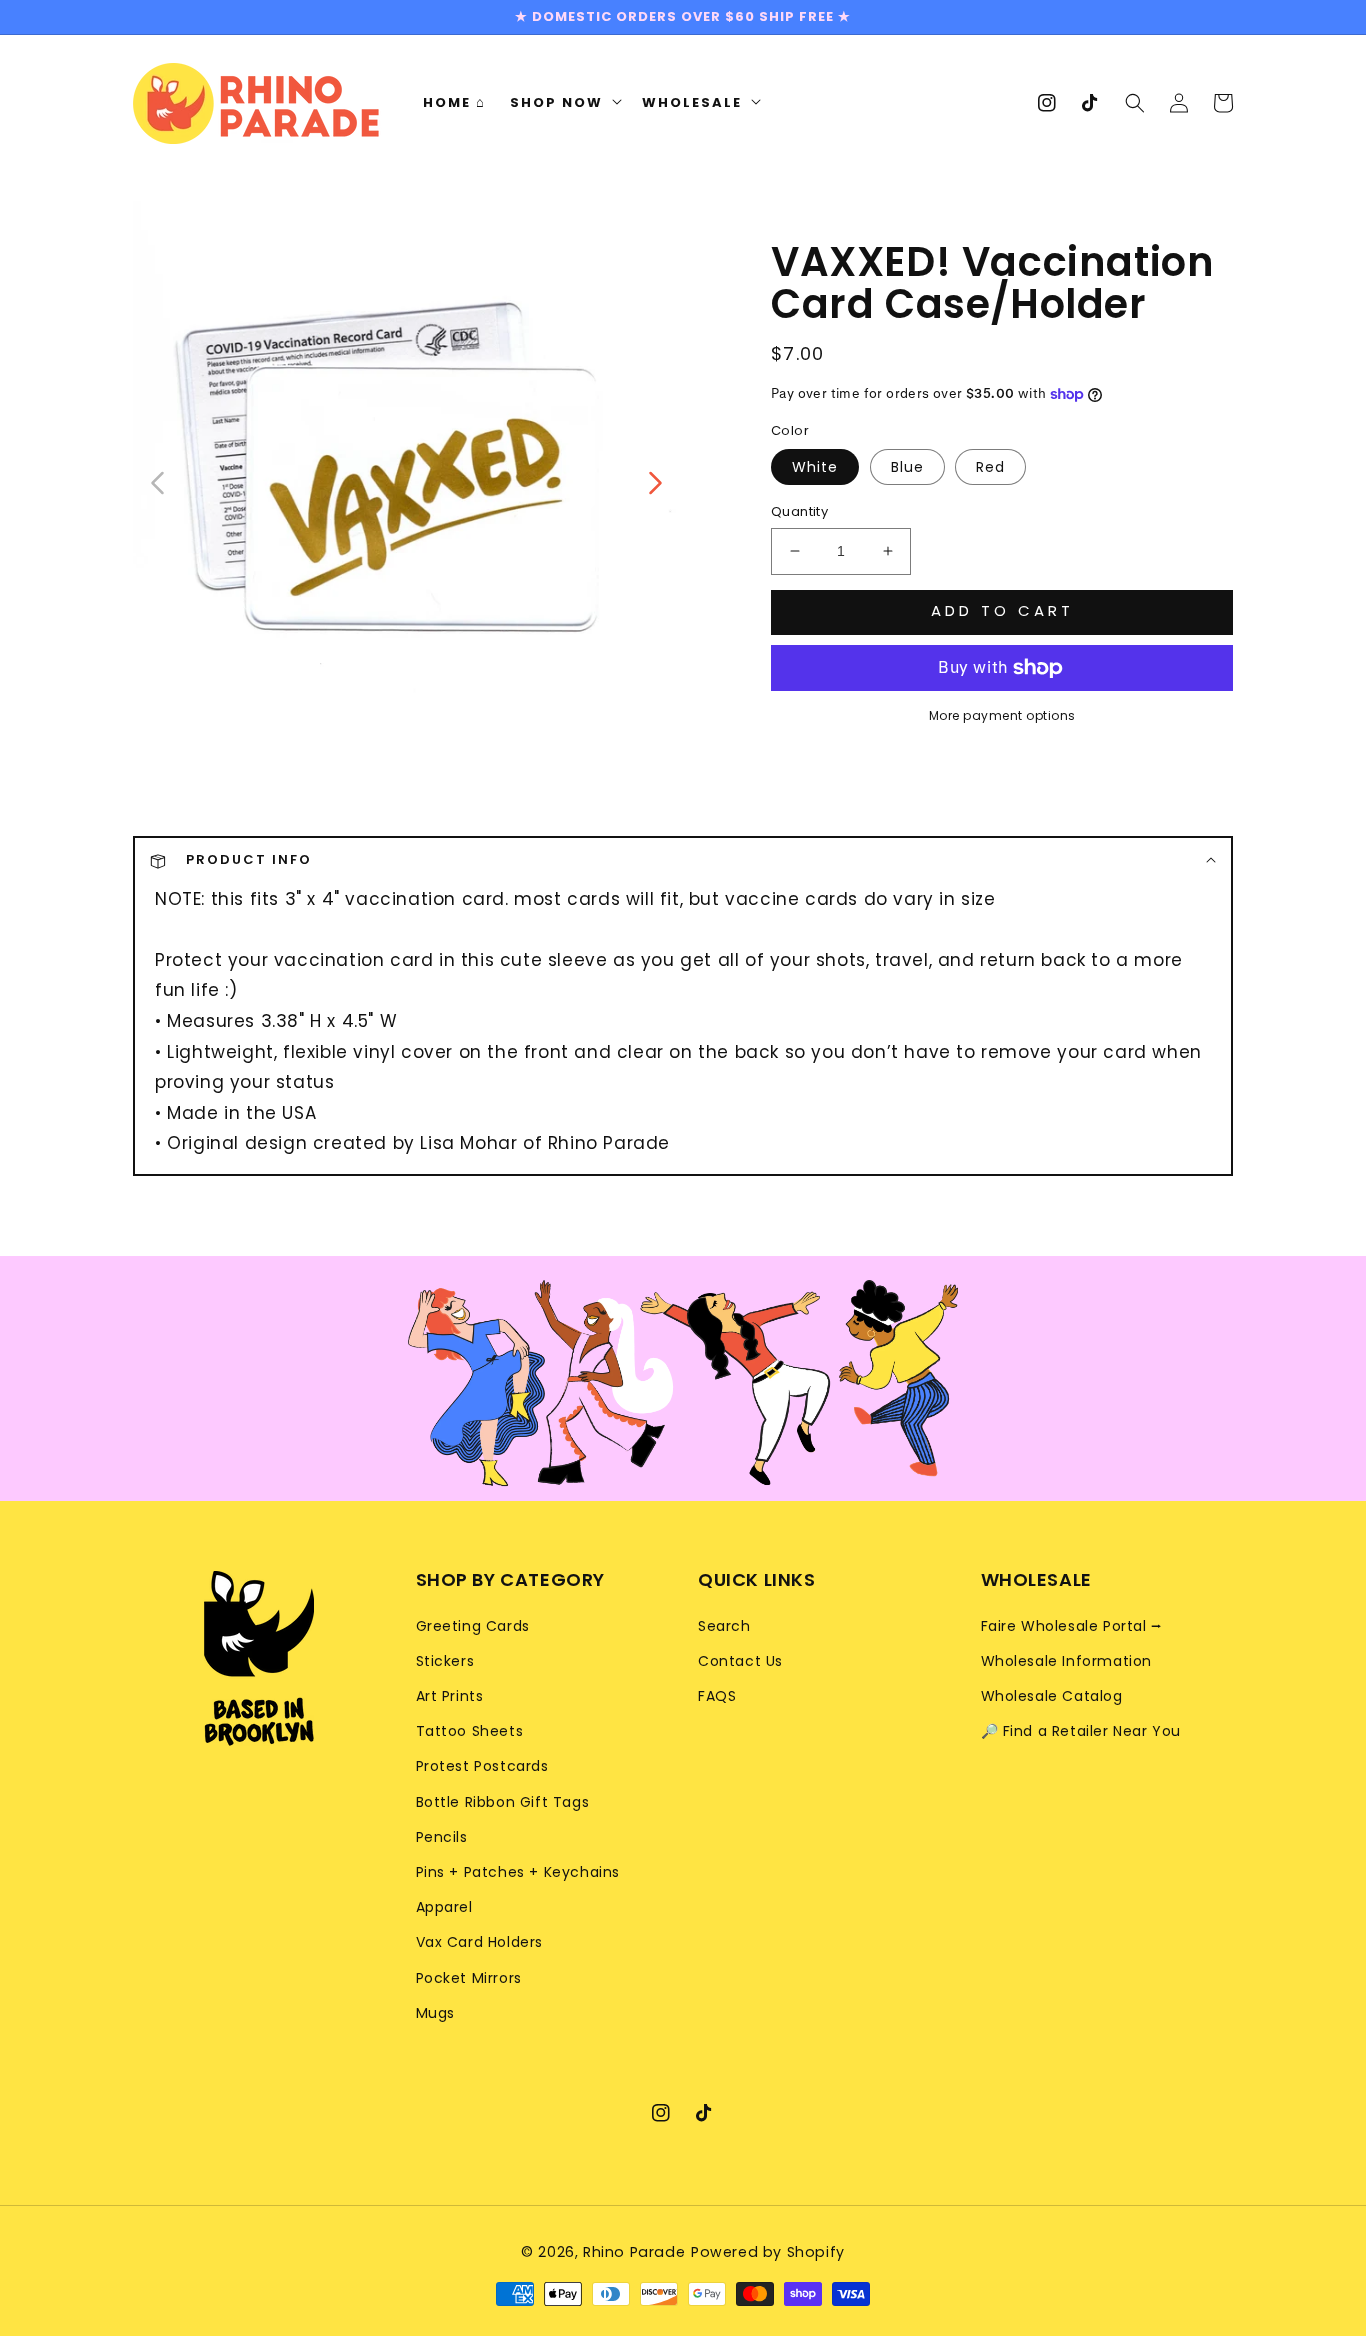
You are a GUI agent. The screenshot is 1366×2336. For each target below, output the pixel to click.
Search (724, 1626)
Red (990, 467)
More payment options (1002, 715)
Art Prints (450, 1696)
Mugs (435, 2013)
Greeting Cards (473, 1626)
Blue (907, 467)
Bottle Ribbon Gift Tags (503, 1802)
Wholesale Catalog (1052, 1696)
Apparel (444, 1907)
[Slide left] (158, 481)
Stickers (445, 1661)
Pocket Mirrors (469, 1978)
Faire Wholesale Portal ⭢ (1072, 1626)
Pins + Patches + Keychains (518, 1872)
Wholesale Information (1067, 1661)
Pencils (442, 1837)
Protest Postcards (482, 1766)
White (815, 467)
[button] (1135, 103)
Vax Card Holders (480, 1942)
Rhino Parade (634, 2252)
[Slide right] (654, 481)
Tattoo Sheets (470, 1731)
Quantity (799, 511)
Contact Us (740, 1661)
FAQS (717, 1696)
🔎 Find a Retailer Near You (1081, 1731)
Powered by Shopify (768, 2252)
